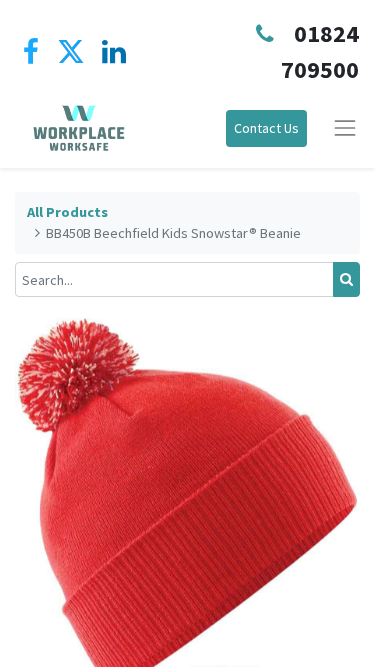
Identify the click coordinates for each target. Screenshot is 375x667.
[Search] (346, 279)
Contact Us (266, 128)
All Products (67, 212)
